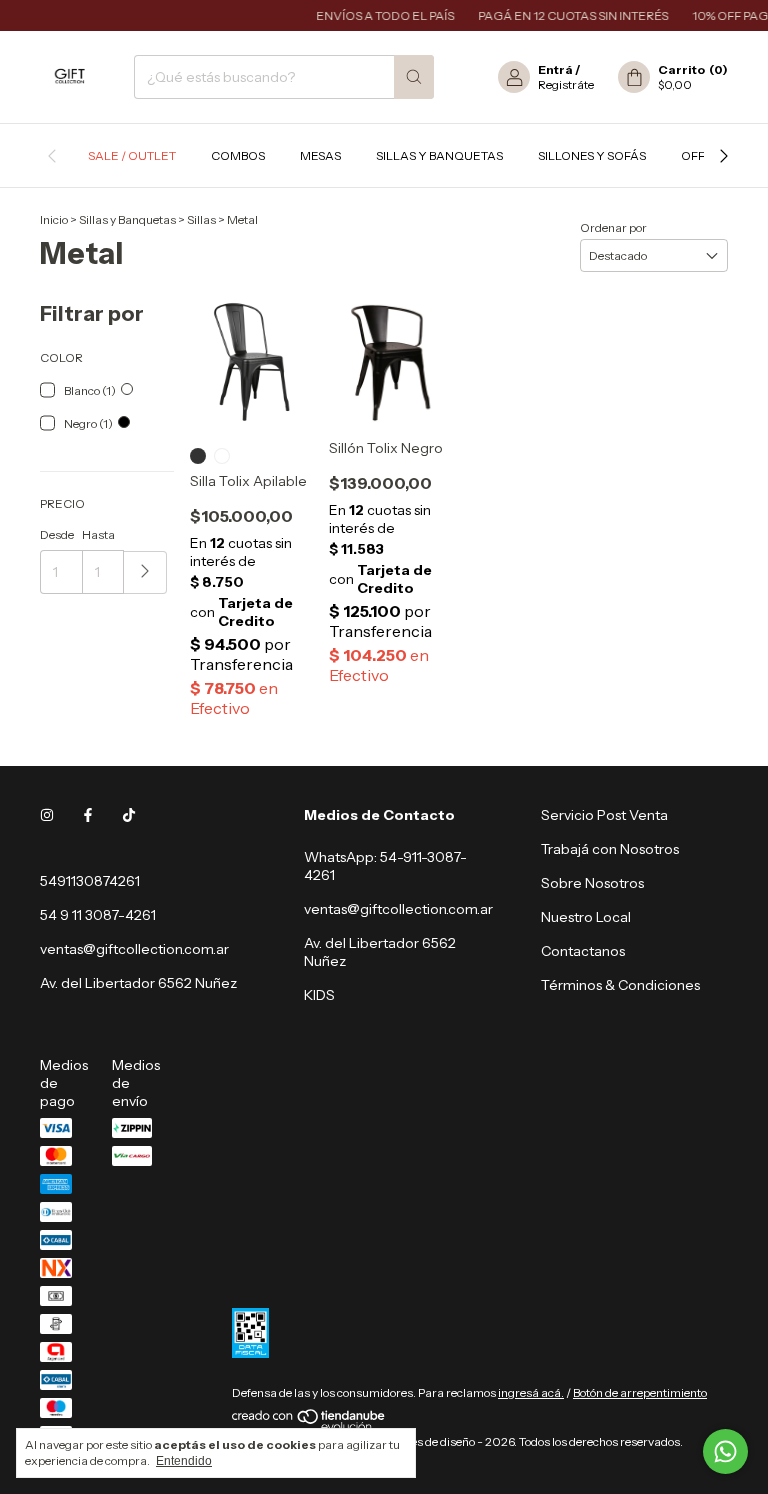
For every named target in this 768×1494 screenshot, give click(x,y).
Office (703, 155)
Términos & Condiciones (620, 985)
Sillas (201, 219)
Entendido (184, 1461)
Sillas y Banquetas (439, 155)
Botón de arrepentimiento (640, 1392)
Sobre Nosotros (592, 883)
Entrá (555, 69)
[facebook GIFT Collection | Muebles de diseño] (88, 815)
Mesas (320, 155)
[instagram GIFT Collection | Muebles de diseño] (47, 815)
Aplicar (145, 572)
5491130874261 (90, 881)
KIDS (319, 995)
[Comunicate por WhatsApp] (725, 1451)
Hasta (98, 534)
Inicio (54, 219)
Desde (57, 534)
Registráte (566, 84)
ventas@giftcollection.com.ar (134, 949)
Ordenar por (613, 227)
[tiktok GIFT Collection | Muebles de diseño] (129, 815)
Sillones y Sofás (592, 155)
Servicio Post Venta (604, 815)
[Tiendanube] (309, 1426)
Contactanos (583, 951)
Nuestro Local (586, 917)
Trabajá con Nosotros (610, 849)
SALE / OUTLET (132, 155)
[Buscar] (414, 77)
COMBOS (238, 155)
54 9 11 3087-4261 (98, 915)
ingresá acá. (531, 1392)
